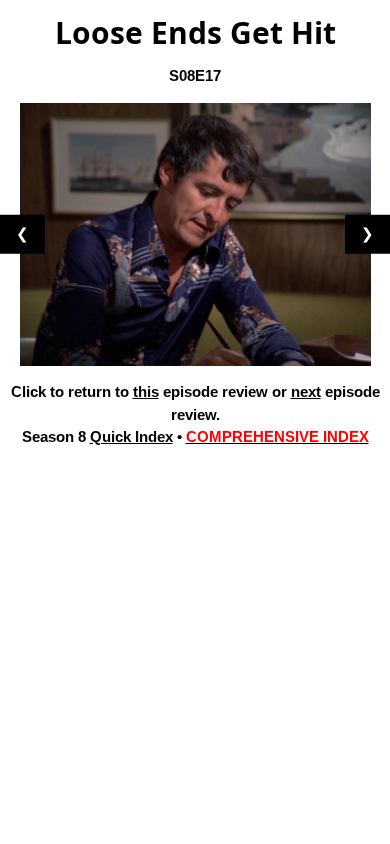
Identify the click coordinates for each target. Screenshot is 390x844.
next (306, 391)
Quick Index (131, 436)
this (146, 391)
